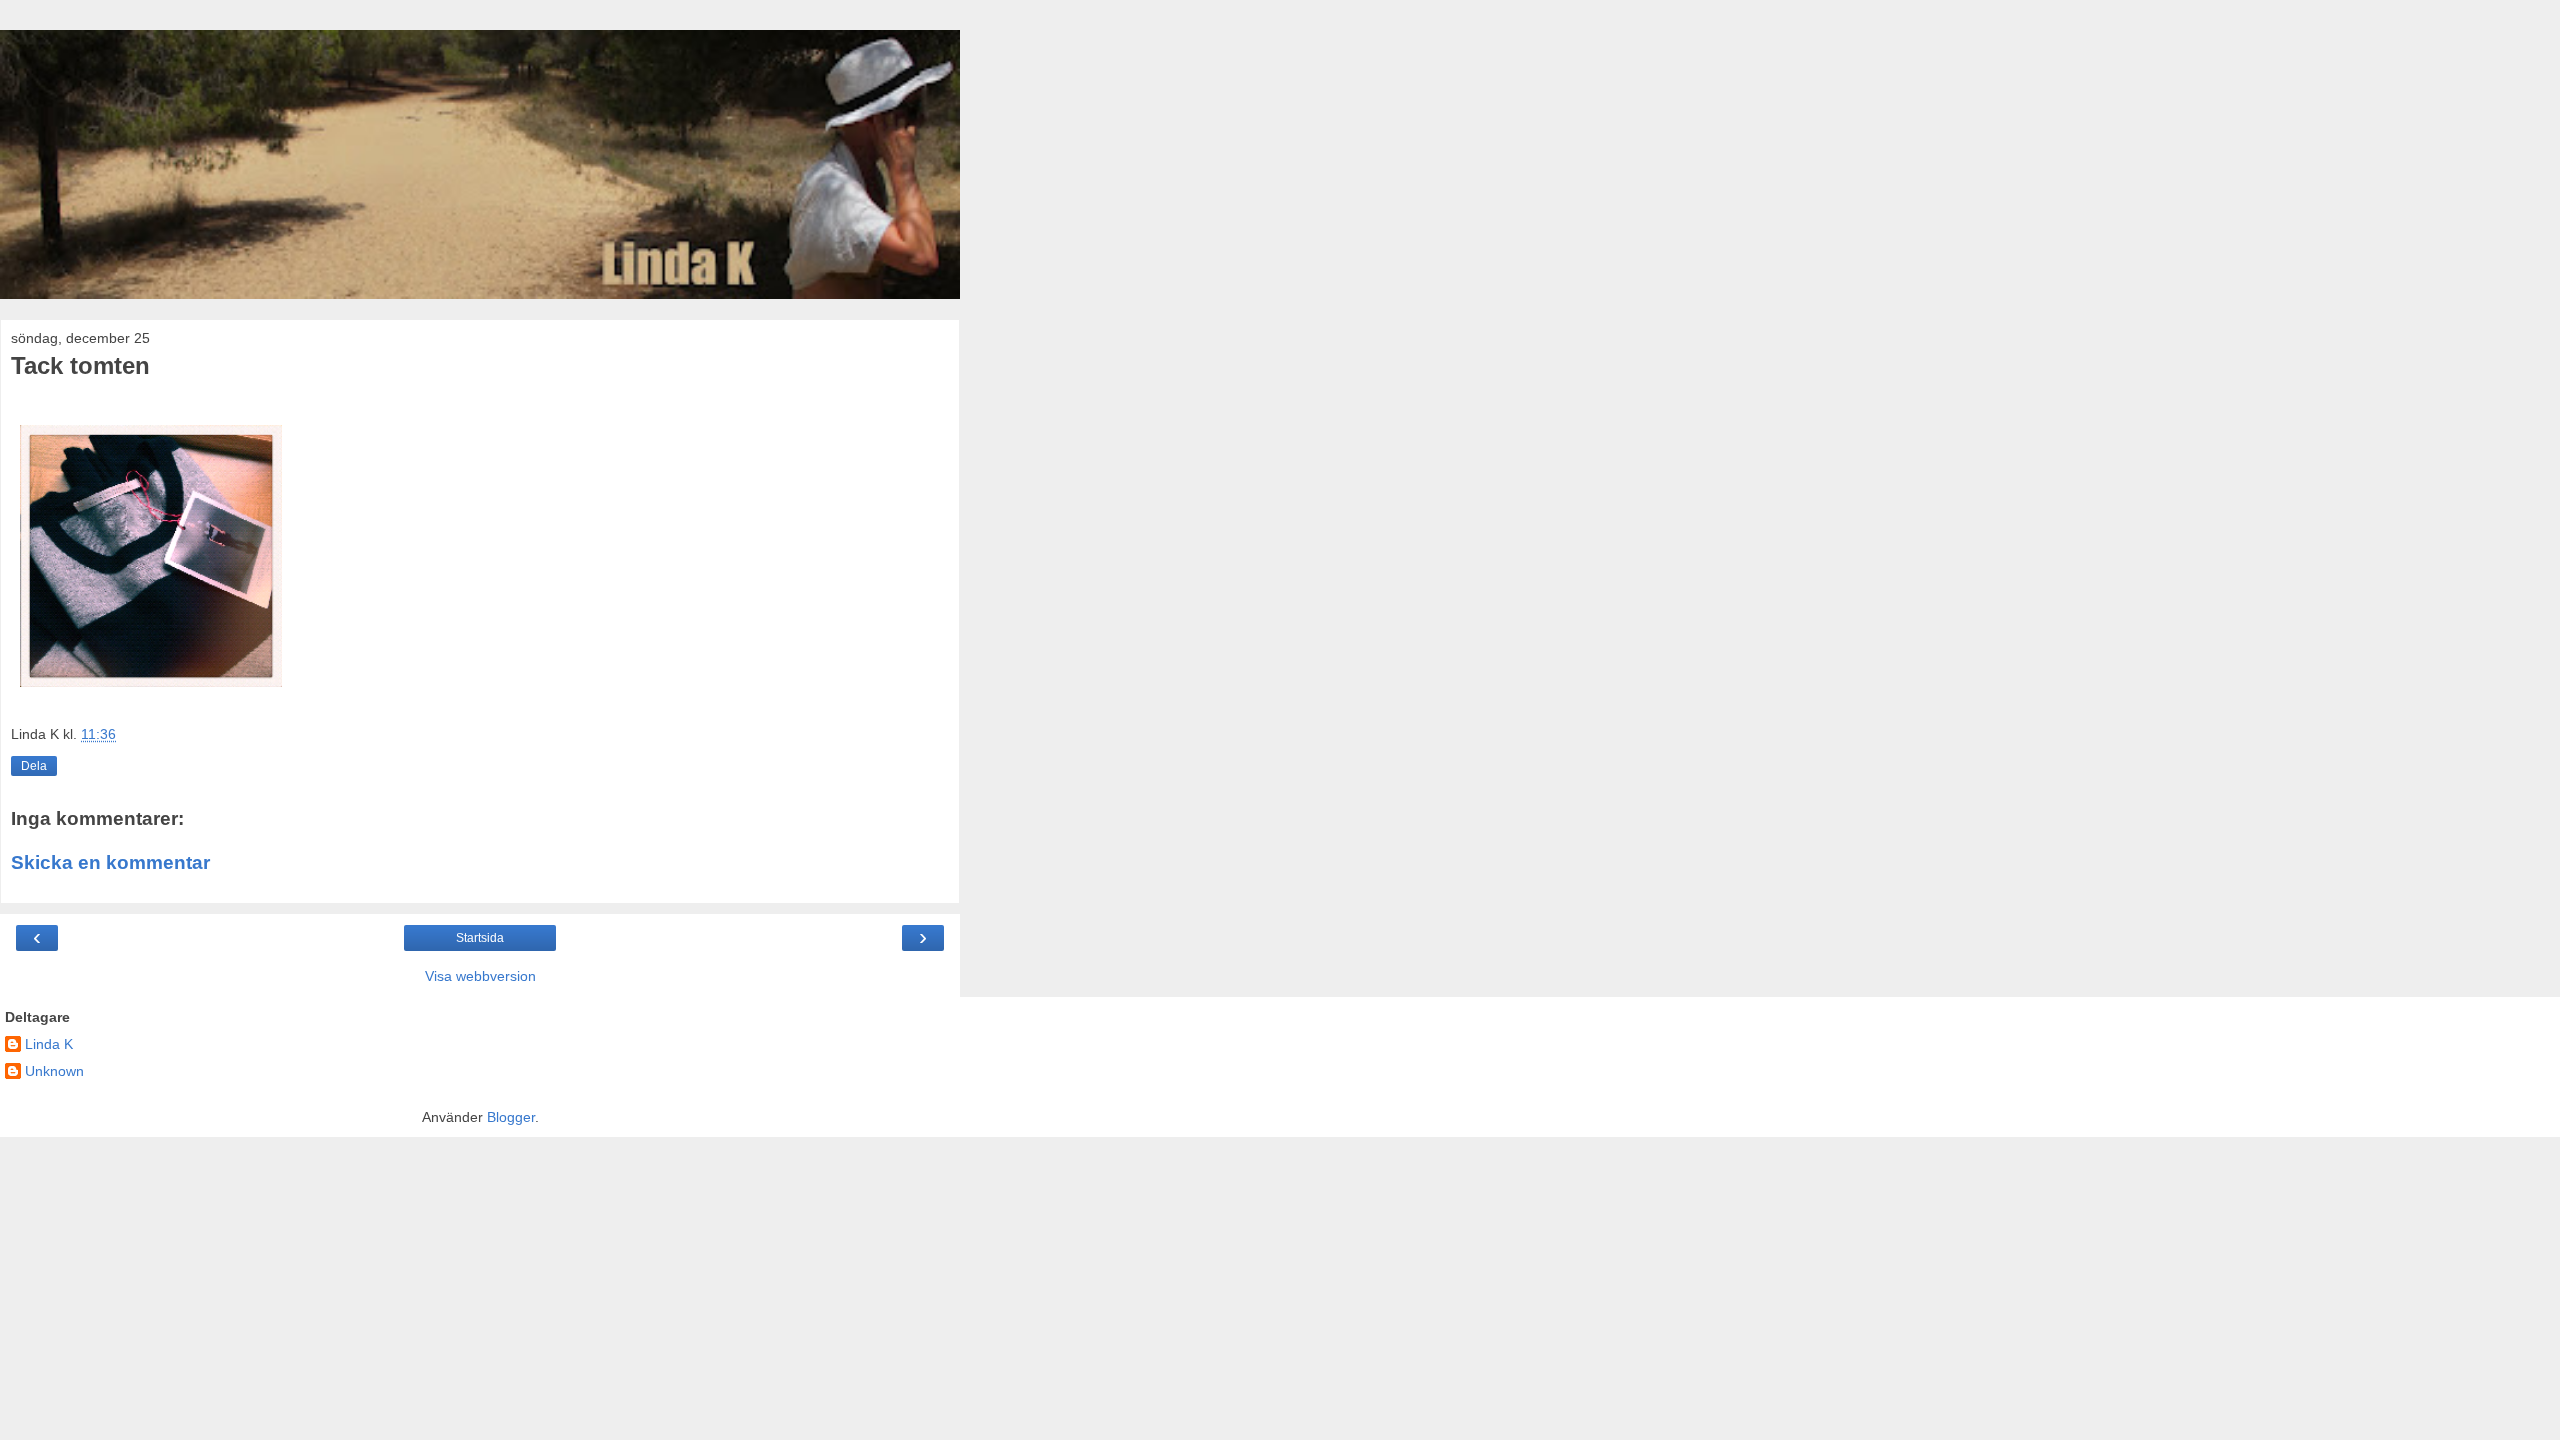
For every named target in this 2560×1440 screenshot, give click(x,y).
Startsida (480, 938)
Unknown (54, 1071)
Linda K (49, 1044)
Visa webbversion (480, 976)
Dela (34, 766)
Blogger (511, 1117)
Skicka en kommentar (110, 862)
